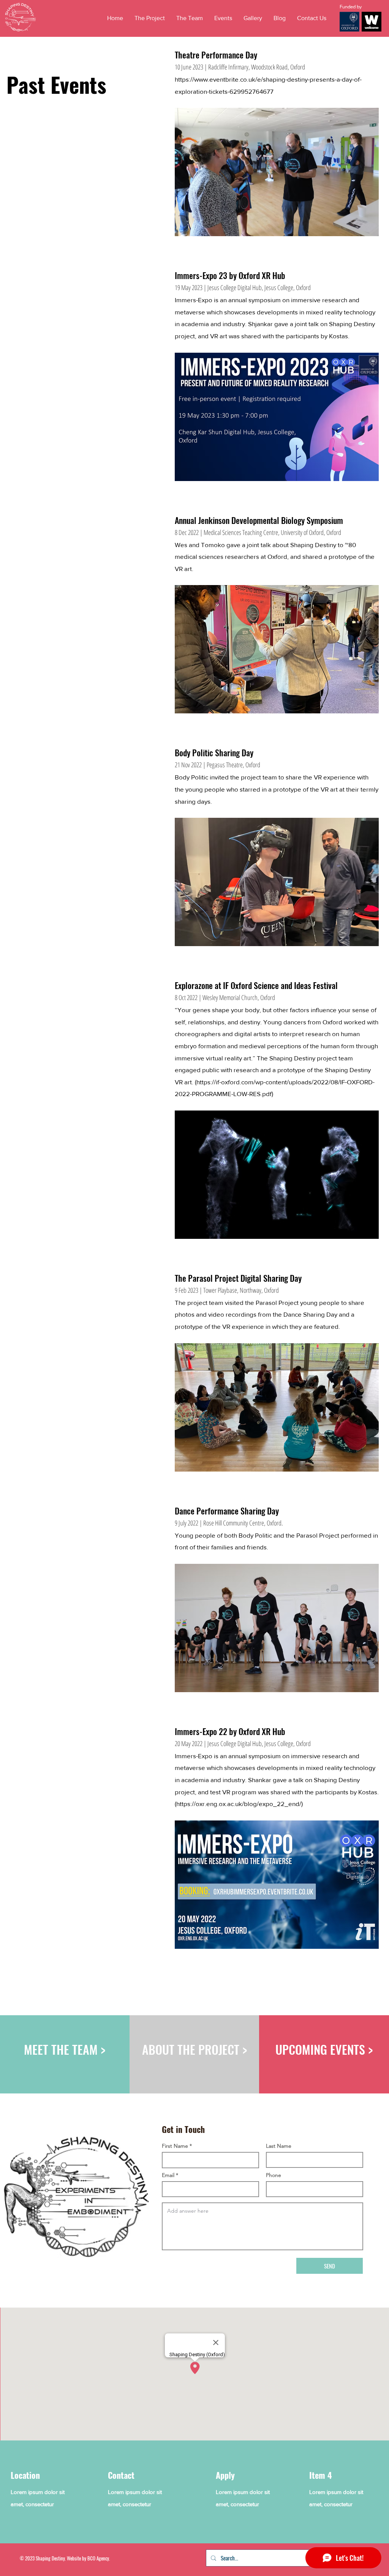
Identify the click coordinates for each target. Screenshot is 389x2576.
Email (168, 2175)
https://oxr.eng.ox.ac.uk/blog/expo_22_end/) (240, 1804)
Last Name (279, 2146)
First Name (175, 2146)
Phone (274, 2175)
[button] (223, 18)
